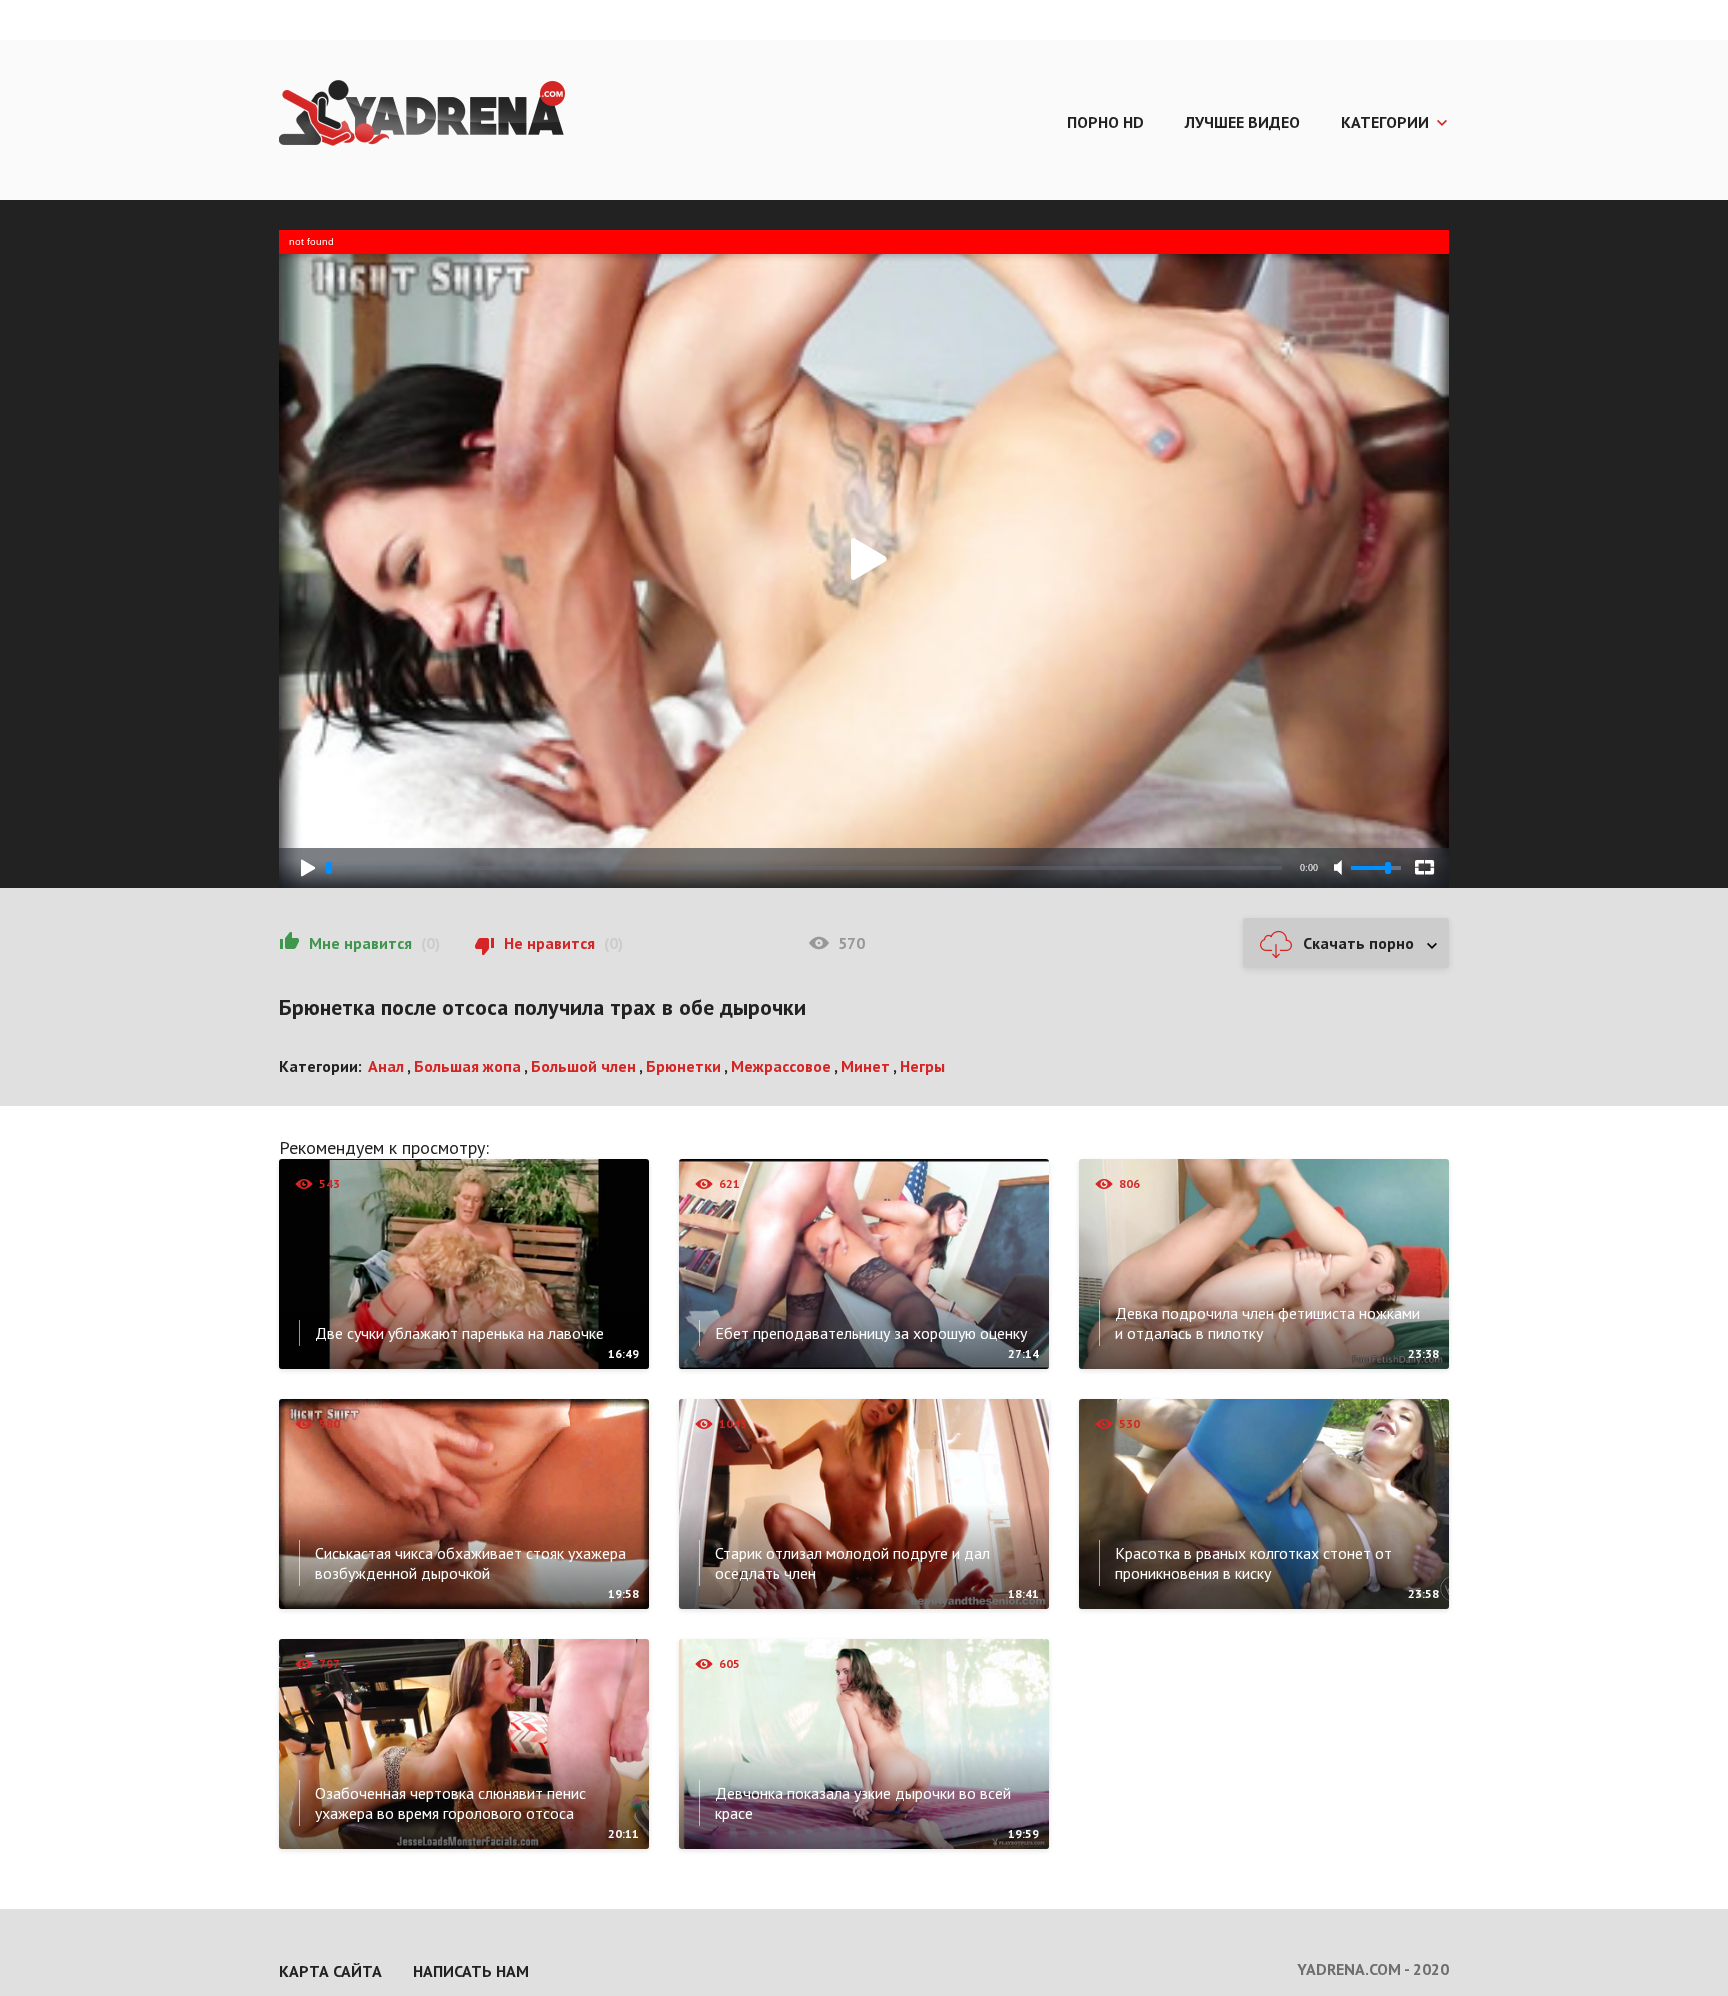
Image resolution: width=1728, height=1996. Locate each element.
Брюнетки (683, 1066)
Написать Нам (471, 1971)
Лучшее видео (1242, 122)
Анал (386, 1066)
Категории (1385, 122)
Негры (922, 1066)
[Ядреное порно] (422, 115)
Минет (865, 1066)
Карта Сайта (330, 1971)
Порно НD (1105, 122)
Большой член (583, 1066)
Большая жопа (467, 1066)
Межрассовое (781, 1066)
